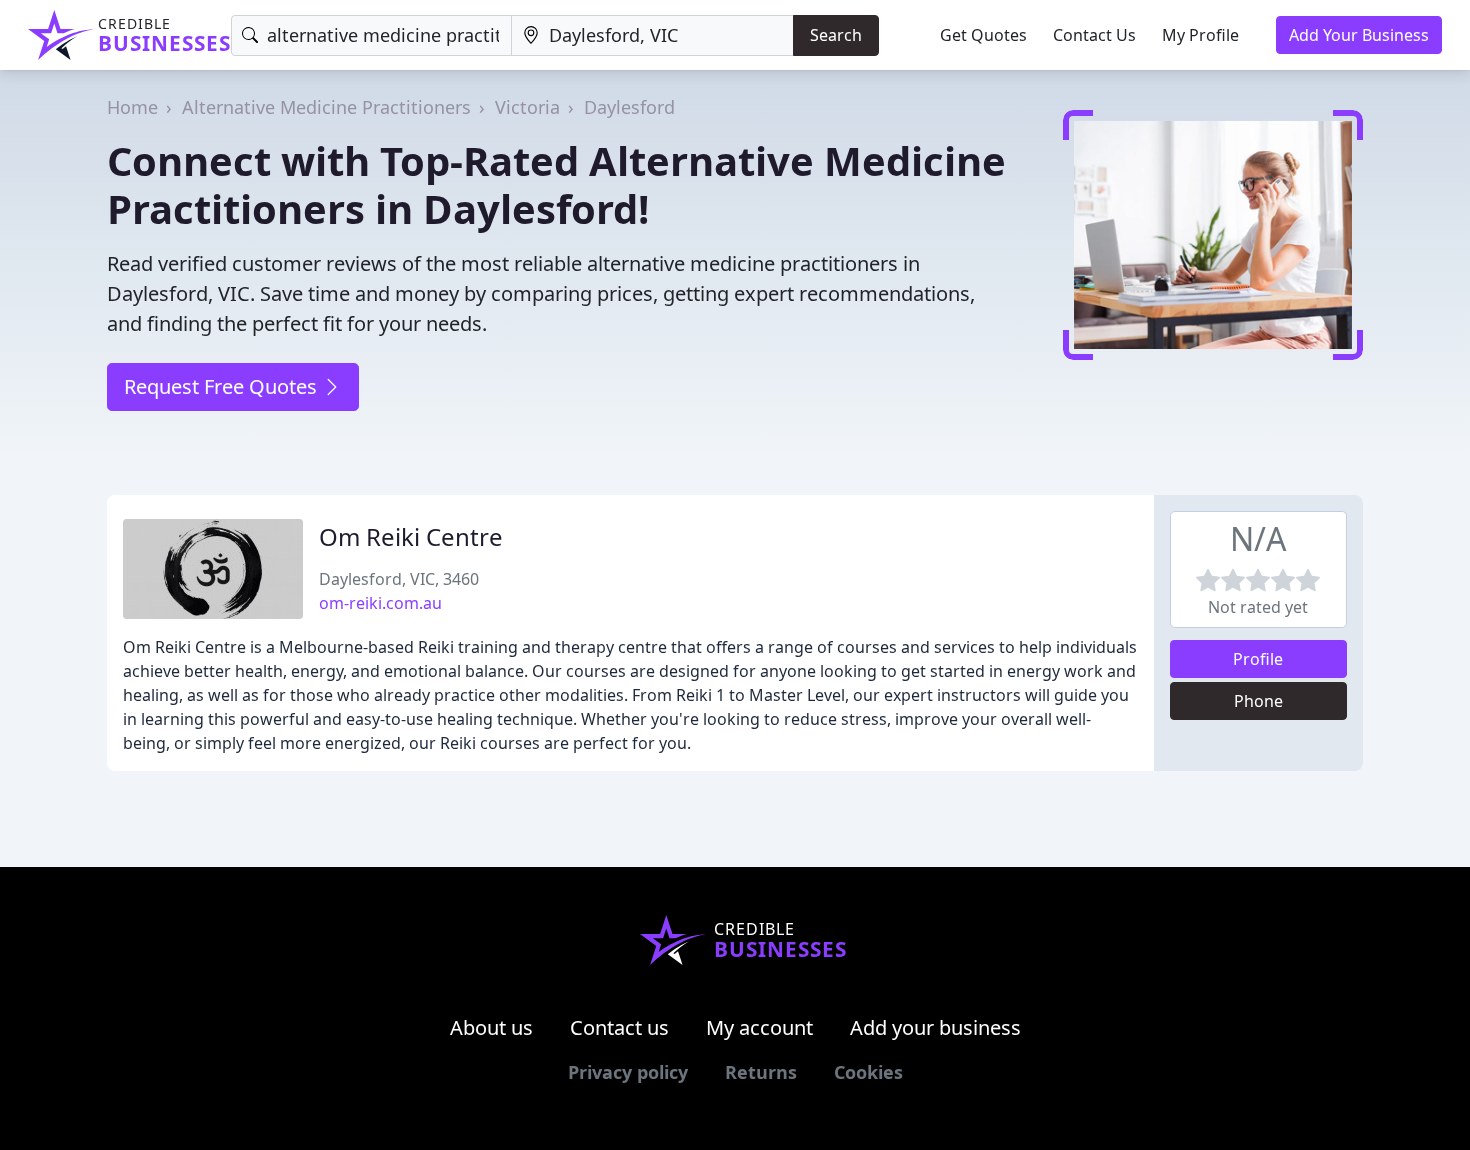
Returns (761, 1072)
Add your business (935, 1027)
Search (836, 35)
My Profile (1200, 35)
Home (132, 107)
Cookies (868, 1072)
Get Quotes (983, 35)
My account (759, 1027)
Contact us (619, 1027)
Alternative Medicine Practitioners (326, 107)
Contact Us (1094, 35)
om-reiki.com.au (380, 603)
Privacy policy (628, 1072)
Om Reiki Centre (411, 536)
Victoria (527, 107)
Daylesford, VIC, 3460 (399, 579)
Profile (1258, 659)
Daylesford (629, 107)
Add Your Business (1359, 35)
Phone (1258, 701)
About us (491, 1027)
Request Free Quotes (223, 386)
